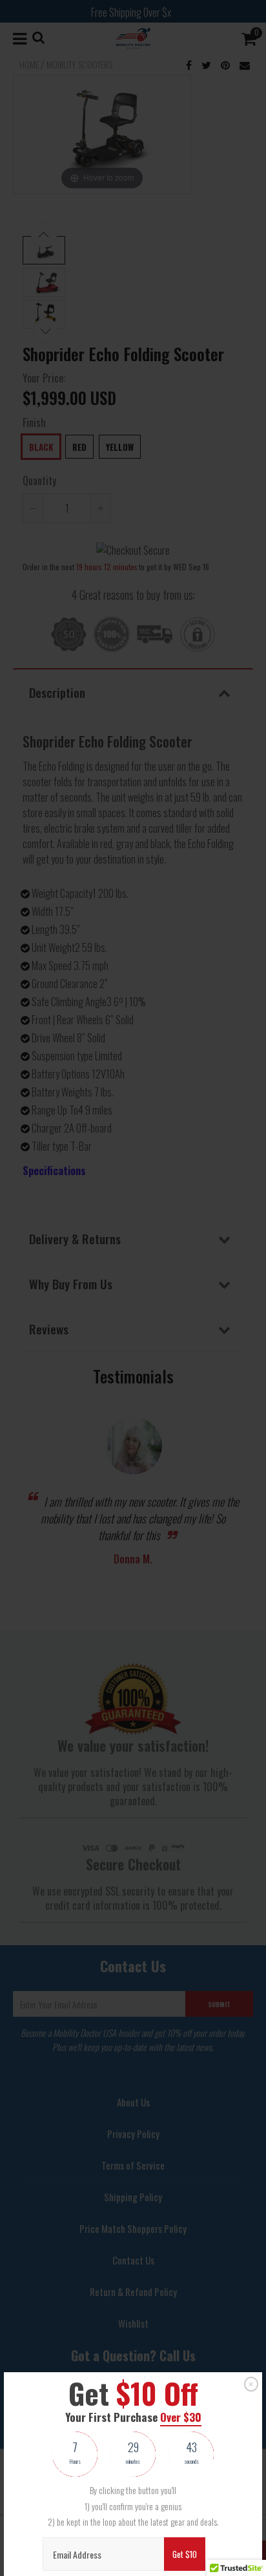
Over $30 (181, 2417)
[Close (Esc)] (251, 2384)
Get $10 (185, 2554)
